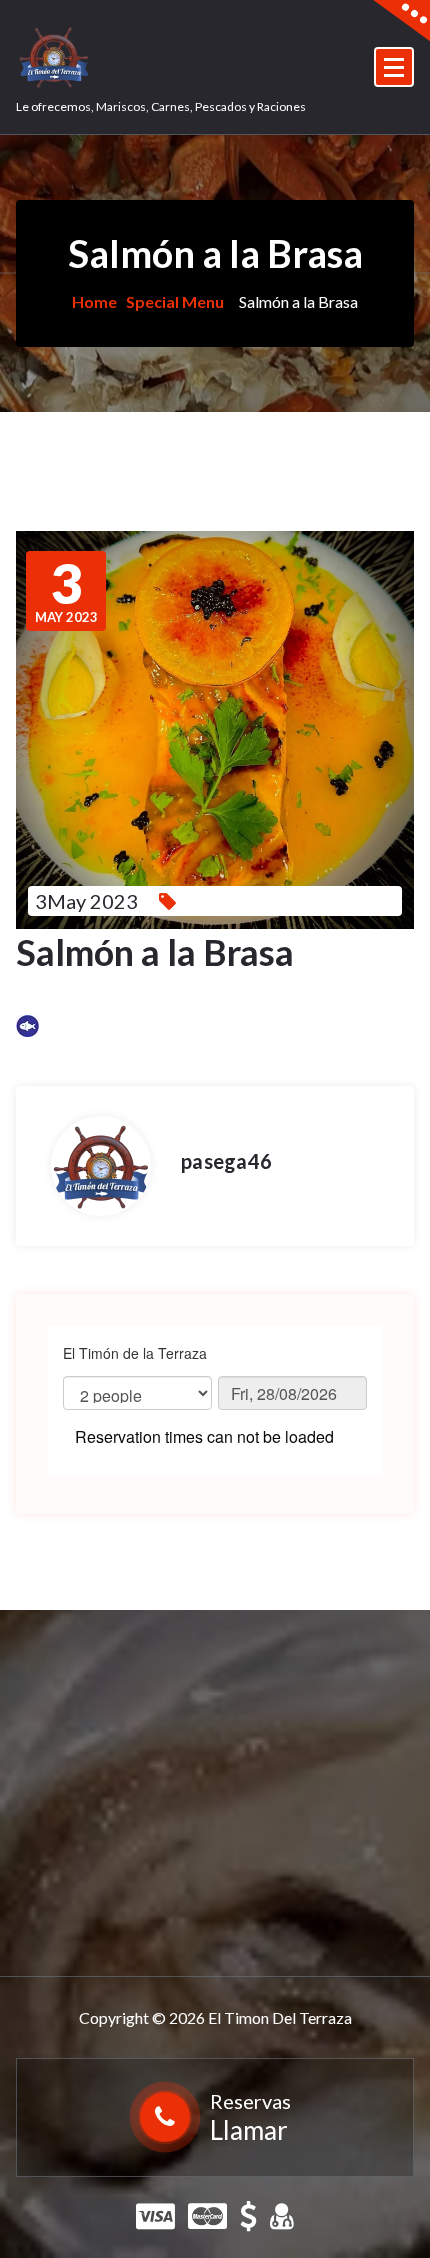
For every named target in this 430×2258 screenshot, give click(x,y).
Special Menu (175, 301)
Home (94, 301)
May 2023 (66, 591)
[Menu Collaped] (394, 67)
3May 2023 (86, 901)
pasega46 (226, 1161)
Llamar (249, 2130)
